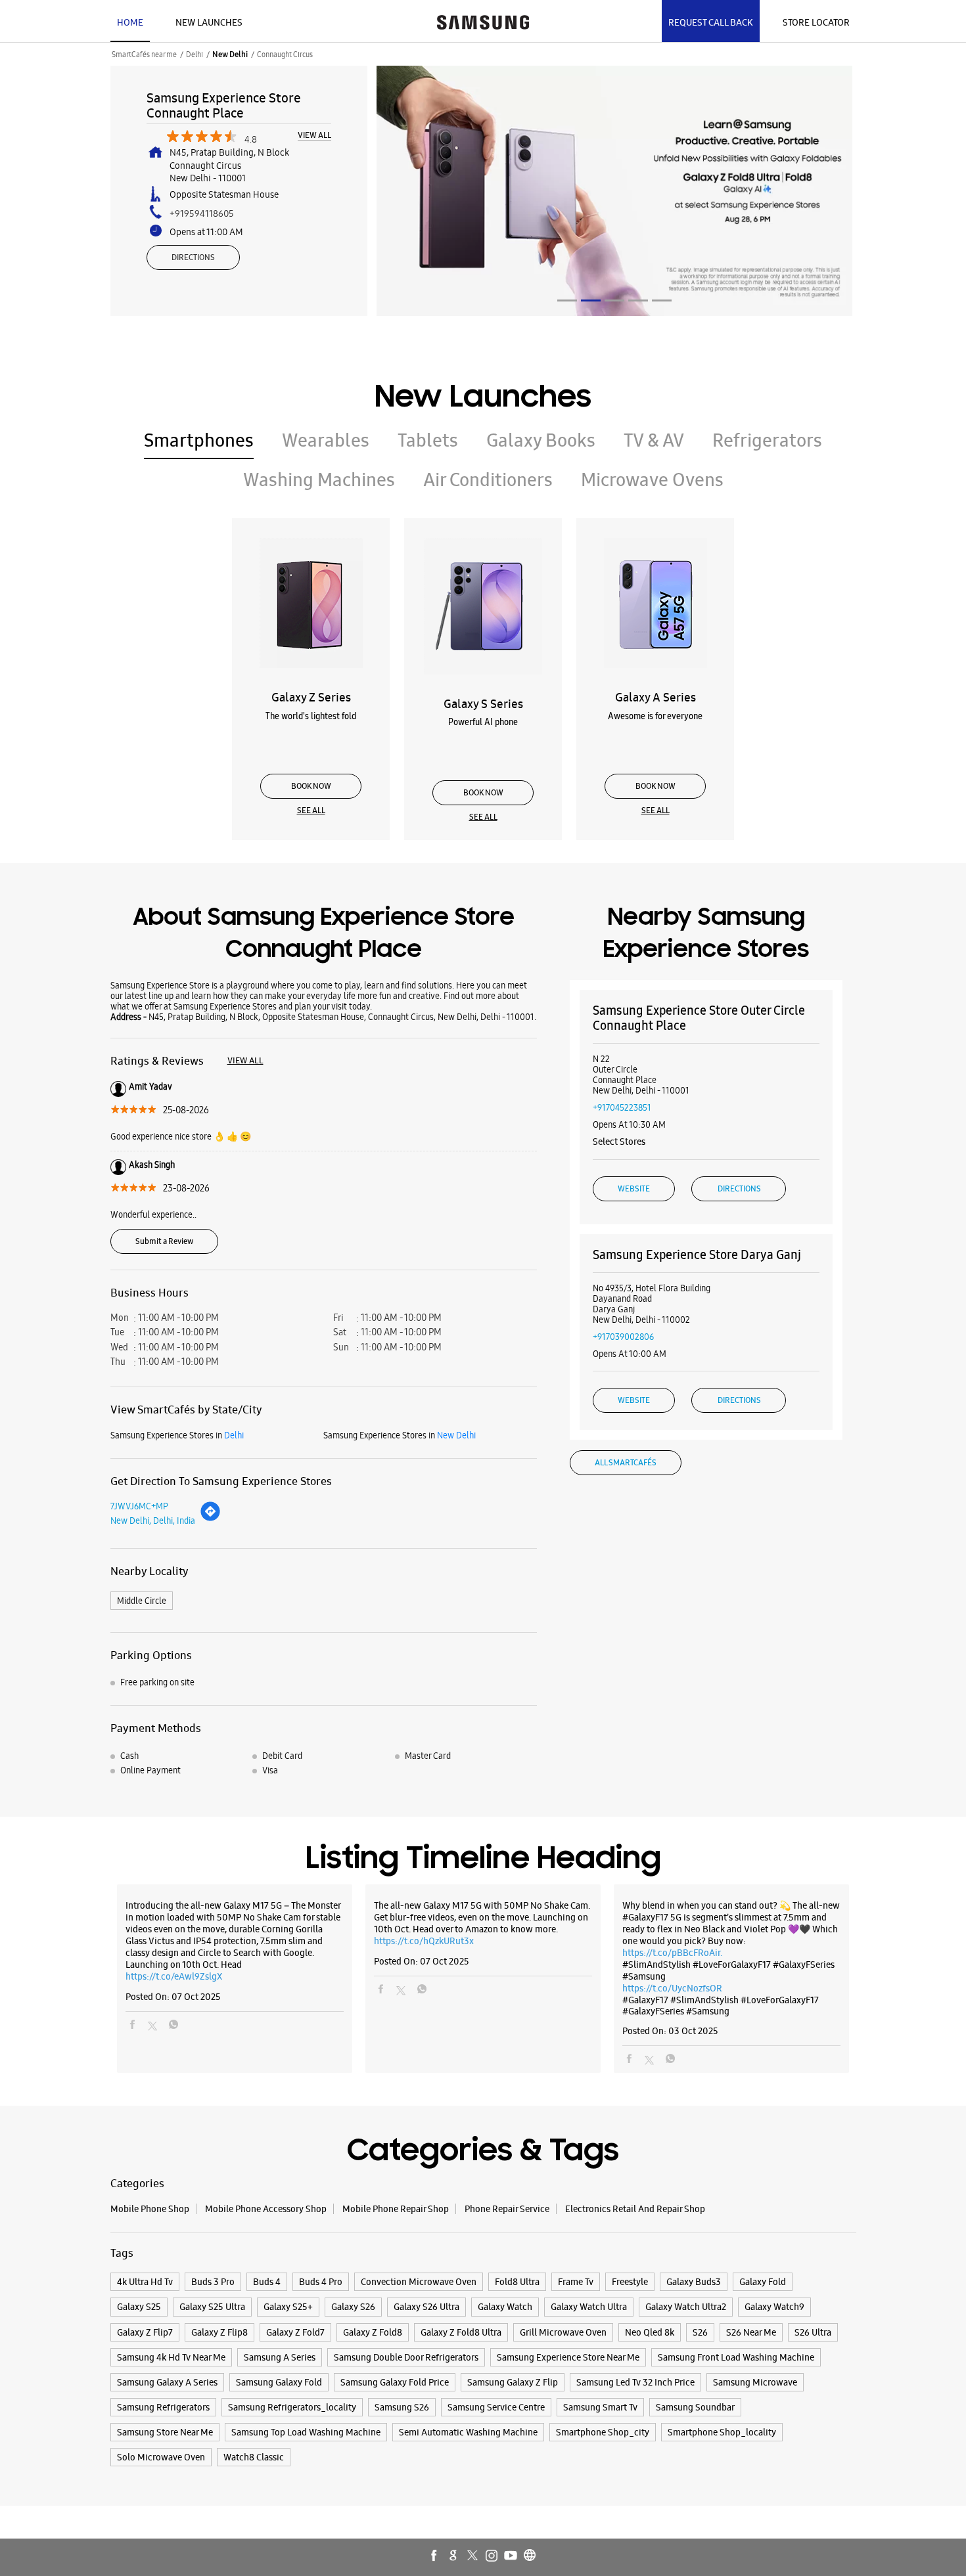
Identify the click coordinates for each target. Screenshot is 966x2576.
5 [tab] (662, 300)
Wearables (326, 440)
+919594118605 (202, 213)
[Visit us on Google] (454, 2556)
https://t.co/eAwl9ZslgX (174, 1976)
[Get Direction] (210, 1519)
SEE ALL (311, 811)
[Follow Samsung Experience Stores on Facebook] (435, 2556)
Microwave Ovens (652, 479)
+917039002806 (623, 1337)
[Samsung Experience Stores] (483, 21)
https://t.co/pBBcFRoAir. (672, 1953)
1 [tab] (567, 300)
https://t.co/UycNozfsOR (672, 1988)
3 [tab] (614, 300)
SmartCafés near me (144, 55)
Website (634, 1189)
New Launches (209, 22)
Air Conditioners (488, 479)
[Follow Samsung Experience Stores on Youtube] (511, 2556)
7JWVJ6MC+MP (139, 1506)
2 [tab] (591, 300)
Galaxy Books (541, 440)
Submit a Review (164, 1241)
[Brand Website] (530, 2556)
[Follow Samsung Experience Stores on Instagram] (492, 2556)
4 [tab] (638, 300)
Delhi (195, 55)
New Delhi (230, 55)
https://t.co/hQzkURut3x (424, 1941)
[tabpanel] (614, 191)
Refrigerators (767, 440)
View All (314, 136)
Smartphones (199, 440)
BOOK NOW (311, 786)
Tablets (428, 440)
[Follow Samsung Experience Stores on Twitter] (473, 2556)
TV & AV (654, 440)
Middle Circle (142, 1601)
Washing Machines (319, 479)
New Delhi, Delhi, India (153, 1521)
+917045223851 (622, 1107)
